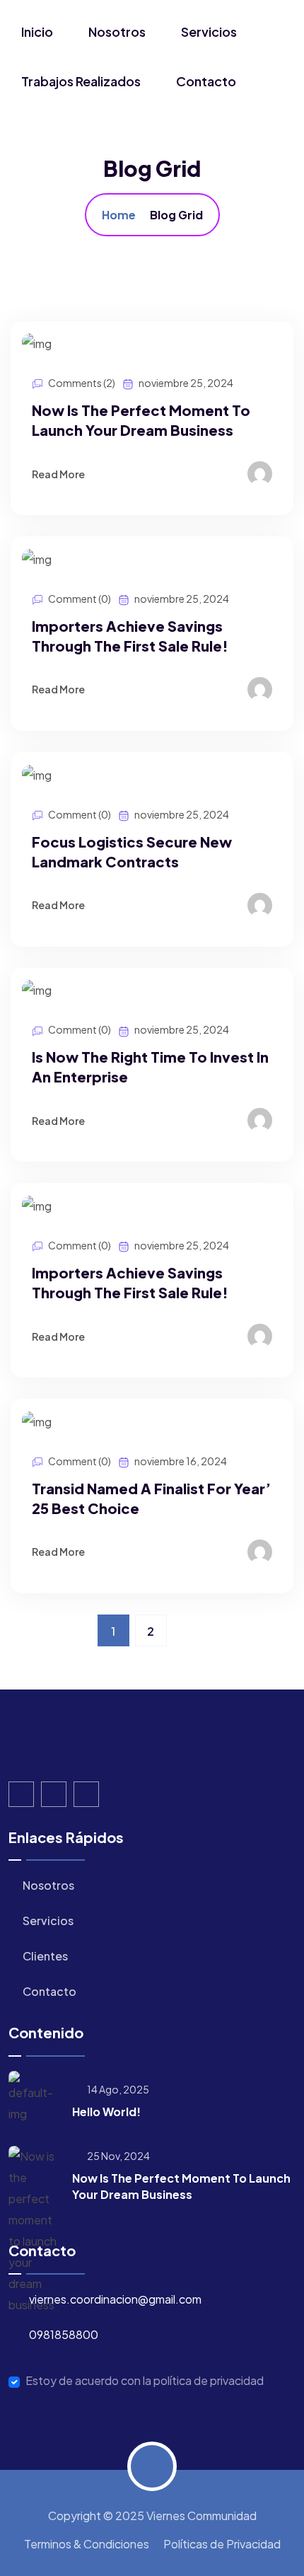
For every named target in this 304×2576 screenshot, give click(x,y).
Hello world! (106, 2112)
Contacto (206, 81)
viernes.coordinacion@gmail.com (115, 2299)
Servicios (209, 31)
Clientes (44, 1956)
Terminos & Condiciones (87, 2544)
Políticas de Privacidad (222, 2544)
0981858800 (64, 2334)
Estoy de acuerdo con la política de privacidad (145, 2381)
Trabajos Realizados (81, 81)
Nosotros (117, 31)
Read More (59, 474)
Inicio (37, 31)
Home (119, 215)
